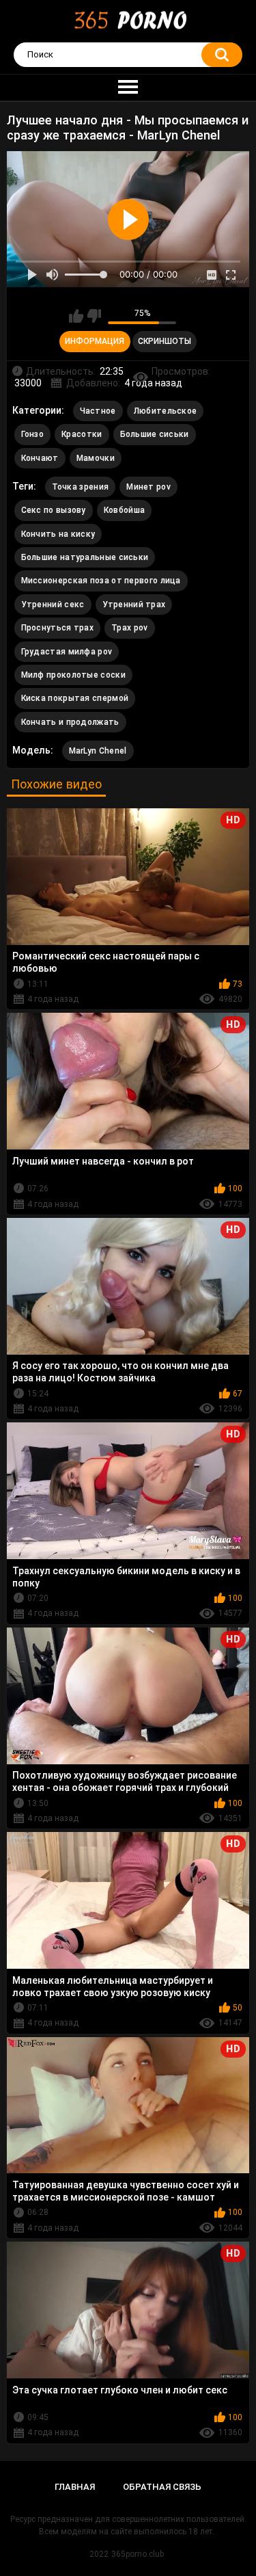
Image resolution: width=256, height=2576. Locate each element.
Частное (98, 411)
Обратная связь (162, 2487)
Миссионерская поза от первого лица (101, 581)
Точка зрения (81, 487)
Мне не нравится (94, 316)
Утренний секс (53, 605)
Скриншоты (165, 341)
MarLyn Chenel (98, 751)
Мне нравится (76, 316)
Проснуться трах (58, 628)
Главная (75, 2487)
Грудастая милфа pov (67, 652)
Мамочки (96, 458)
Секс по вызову (54, 510)
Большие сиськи (155, 434)
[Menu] (128, 88)
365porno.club (138, 2554)
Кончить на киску (58, 534)
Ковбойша (124, 510)
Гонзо (33, 434)
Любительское (166, 411)
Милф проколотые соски (73, 675)
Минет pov (148, 487)
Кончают (40, 458)
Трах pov (129, 628)
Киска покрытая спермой (75, 698)
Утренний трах (134, 605)
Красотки (82, 434)
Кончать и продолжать (70, 722)
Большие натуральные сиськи (85, 557)
